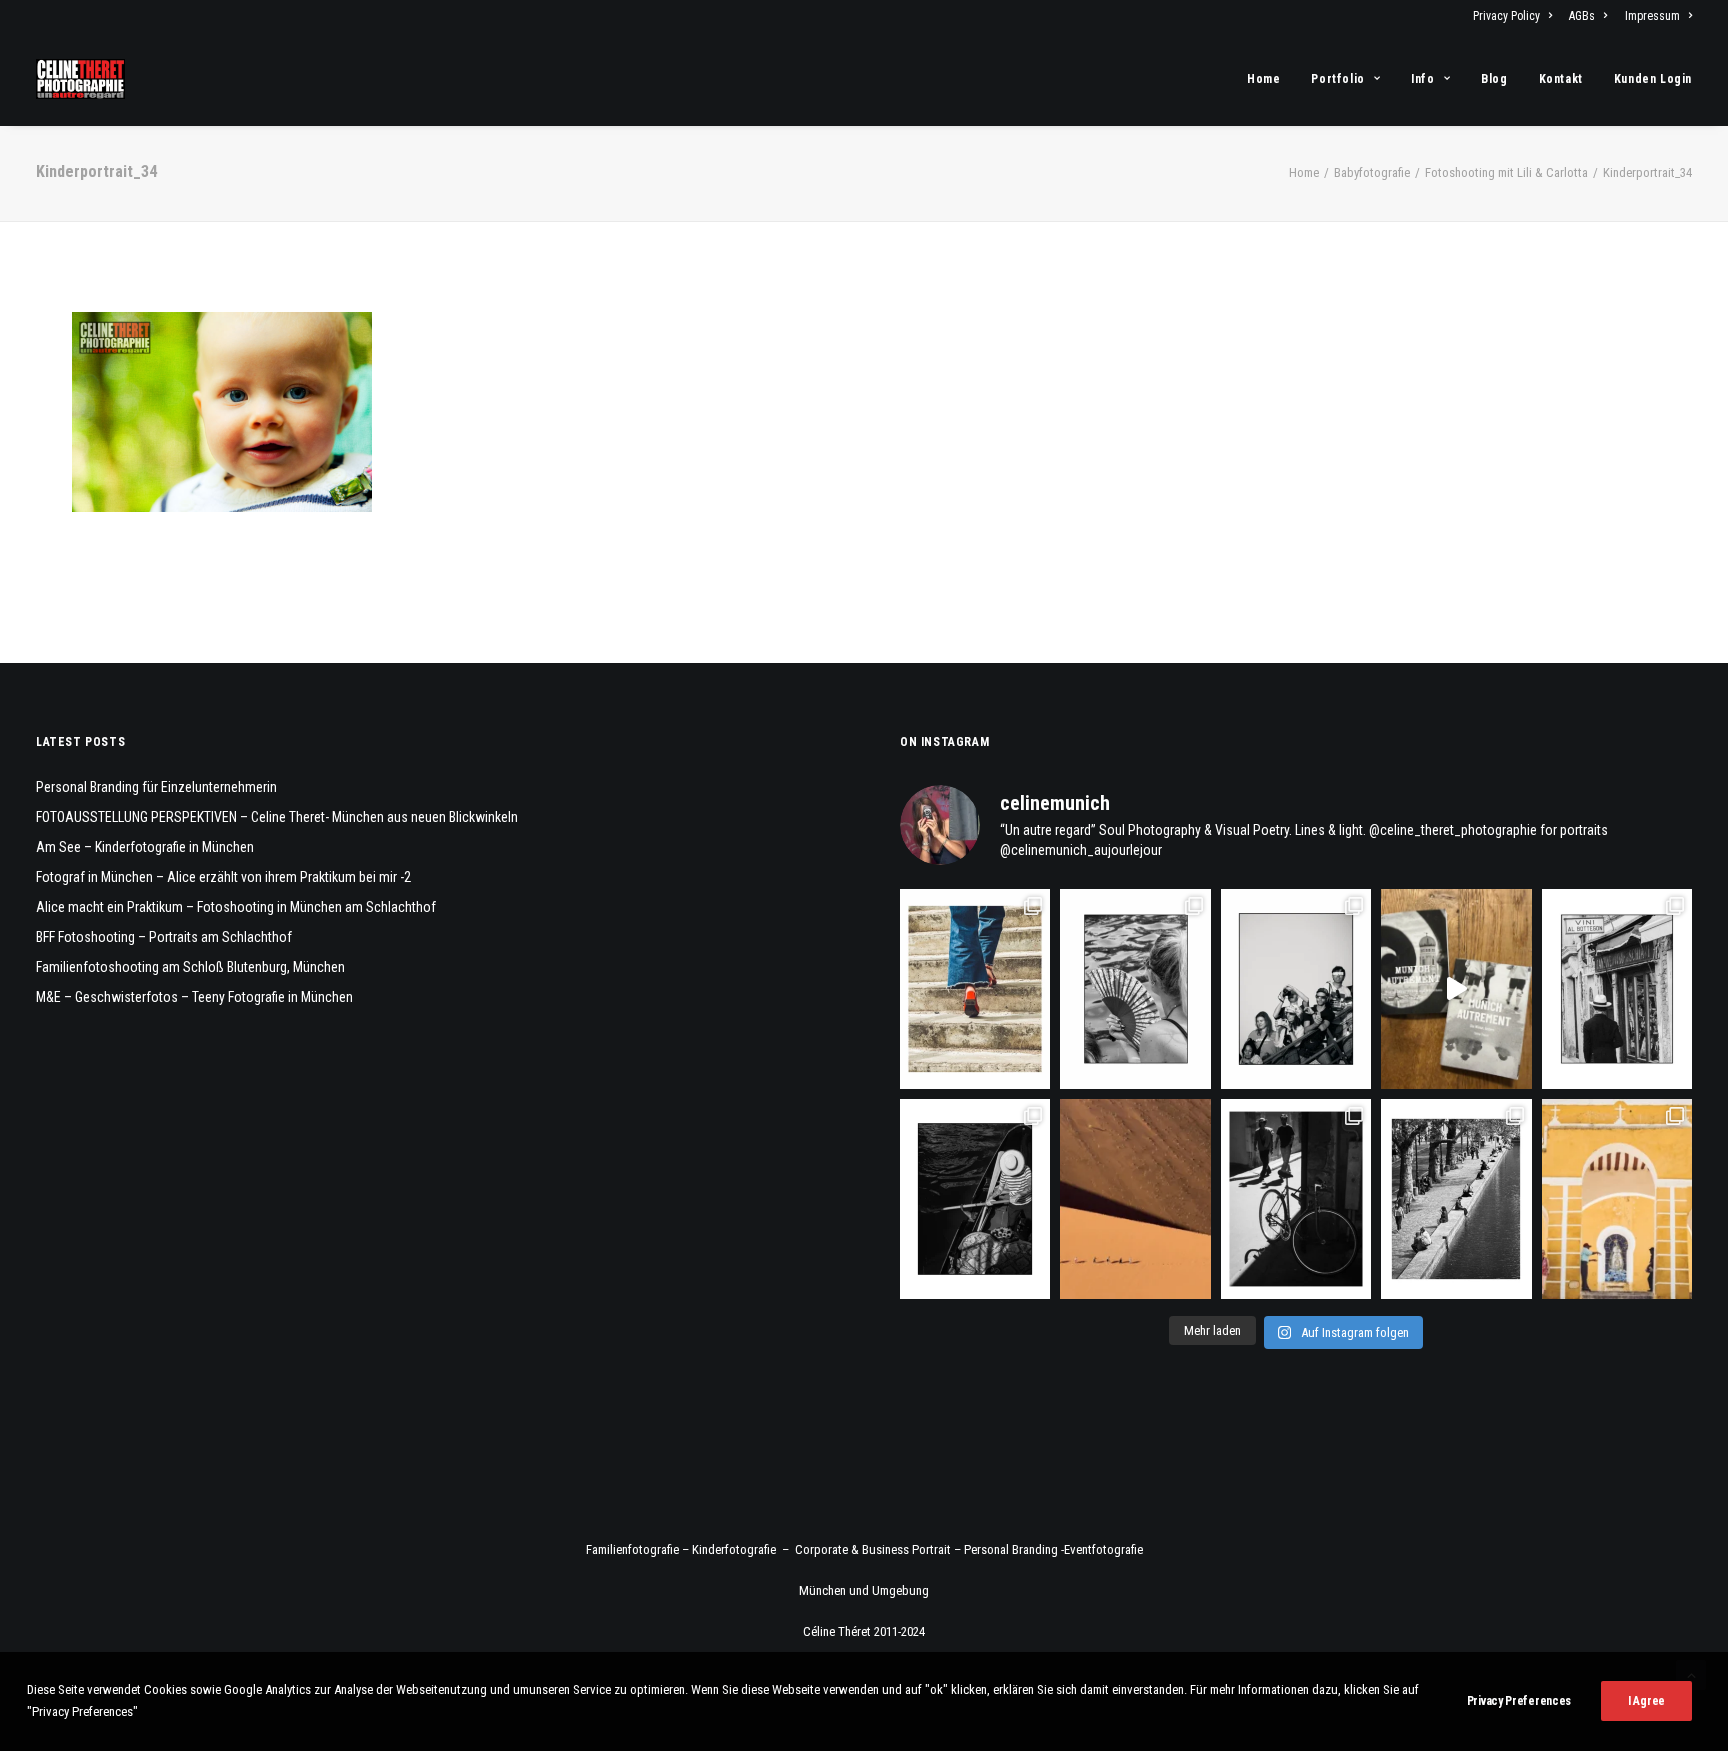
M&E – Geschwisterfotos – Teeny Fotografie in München (194, 997)
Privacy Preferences (1519, 1701)
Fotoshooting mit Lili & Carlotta (1506, 172)
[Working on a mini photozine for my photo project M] (1456, 989)
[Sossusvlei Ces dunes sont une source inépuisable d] (1135, 1199)
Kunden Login (1653, 79)
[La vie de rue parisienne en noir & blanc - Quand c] (1456, 1199)
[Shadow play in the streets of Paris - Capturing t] (1296, 1199)
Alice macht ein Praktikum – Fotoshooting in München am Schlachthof (236, 907)
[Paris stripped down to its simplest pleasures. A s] (1135, 989)
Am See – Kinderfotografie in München (145, 847)
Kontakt (1561, 79)
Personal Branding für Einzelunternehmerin (156, 787)
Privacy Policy (1506, 16)
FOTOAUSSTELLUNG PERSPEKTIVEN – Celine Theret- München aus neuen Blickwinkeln (277, 817)
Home (1263, 79)
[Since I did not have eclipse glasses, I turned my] (1296, 989)
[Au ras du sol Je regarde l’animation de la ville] (975, 989)
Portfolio (1337, 79)
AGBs (1582, 16)
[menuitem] (1516, 16)
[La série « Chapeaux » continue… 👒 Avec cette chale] (1617, 989)
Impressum (1652, 16)
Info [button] (1422, 79)
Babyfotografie (1372, 172)
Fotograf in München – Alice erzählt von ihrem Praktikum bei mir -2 (223, 877)
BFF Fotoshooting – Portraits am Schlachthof (164, 937)
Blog (1494, 79)
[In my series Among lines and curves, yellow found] (1617, 1199)
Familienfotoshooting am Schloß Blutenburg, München (190, 967)
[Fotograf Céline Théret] (80, 79)
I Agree (1646, 1701)
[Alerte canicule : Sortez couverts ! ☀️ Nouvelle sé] (975, 1199)
